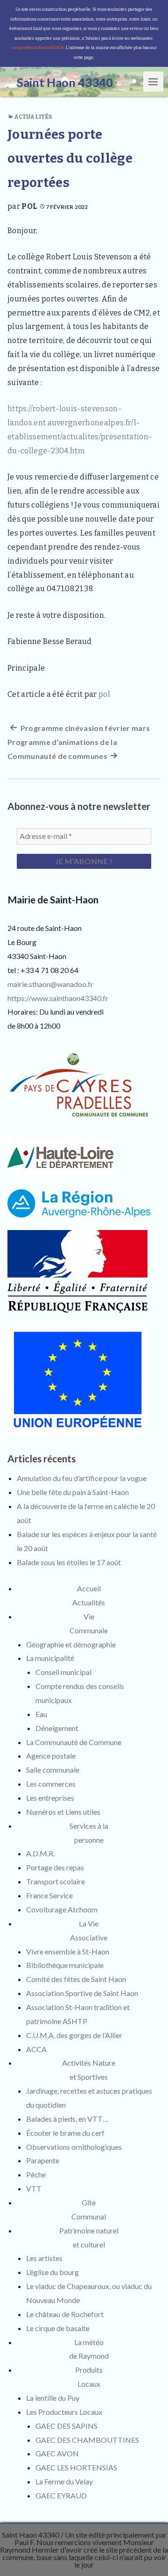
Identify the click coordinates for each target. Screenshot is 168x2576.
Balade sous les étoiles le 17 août (69, 1562)
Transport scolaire (56, 1881)
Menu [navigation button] (154, 81)
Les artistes (44, 2258)
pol (29, 206)
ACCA (36, 2049)
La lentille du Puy (53, 2398)
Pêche (36, 2174)
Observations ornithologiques (74, 2147)
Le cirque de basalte (58, 2328)
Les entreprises (50, 1798)
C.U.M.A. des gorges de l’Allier (74, 2035)
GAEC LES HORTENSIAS (76, 2467)
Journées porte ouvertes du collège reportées (70, 158)
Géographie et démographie (71, 1644)
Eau (41, 1714)
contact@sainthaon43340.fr (38, 48)
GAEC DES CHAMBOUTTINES (87, 2440)
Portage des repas (55, 1867)
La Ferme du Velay (64, 2481)
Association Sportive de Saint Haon (82, 1993)
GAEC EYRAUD (61, 2495)
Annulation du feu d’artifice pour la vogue (82, 1478)
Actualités (33, 117)
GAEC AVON (57, 2453)
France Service (49, 1895)
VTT (34, 2188)
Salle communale (53, 1770)
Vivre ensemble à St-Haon (68, 1951)
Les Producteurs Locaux (64, 2412)
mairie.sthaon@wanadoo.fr (50, 984)
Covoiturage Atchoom (62, 1909)
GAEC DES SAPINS (66, 2426)
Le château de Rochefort (65, 2314)
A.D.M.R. (40, 1853)
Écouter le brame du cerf (65, 2133)
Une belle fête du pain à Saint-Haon (73, 1492)
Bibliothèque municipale (65, 1965)
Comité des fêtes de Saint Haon (76, 1979)
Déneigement (57, 1728)
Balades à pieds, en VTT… (67, 2119)
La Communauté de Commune (74, 1742)
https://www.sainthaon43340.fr (58, 998)
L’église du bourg (52, 2272)
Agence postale (51, 1756)
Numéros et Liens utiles (63, 1812)
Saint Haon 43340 (31, 2535)
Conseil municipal (63, 1672)
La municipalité (50, 1658)
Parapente (43, 2160)
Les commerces (51, 1784)
